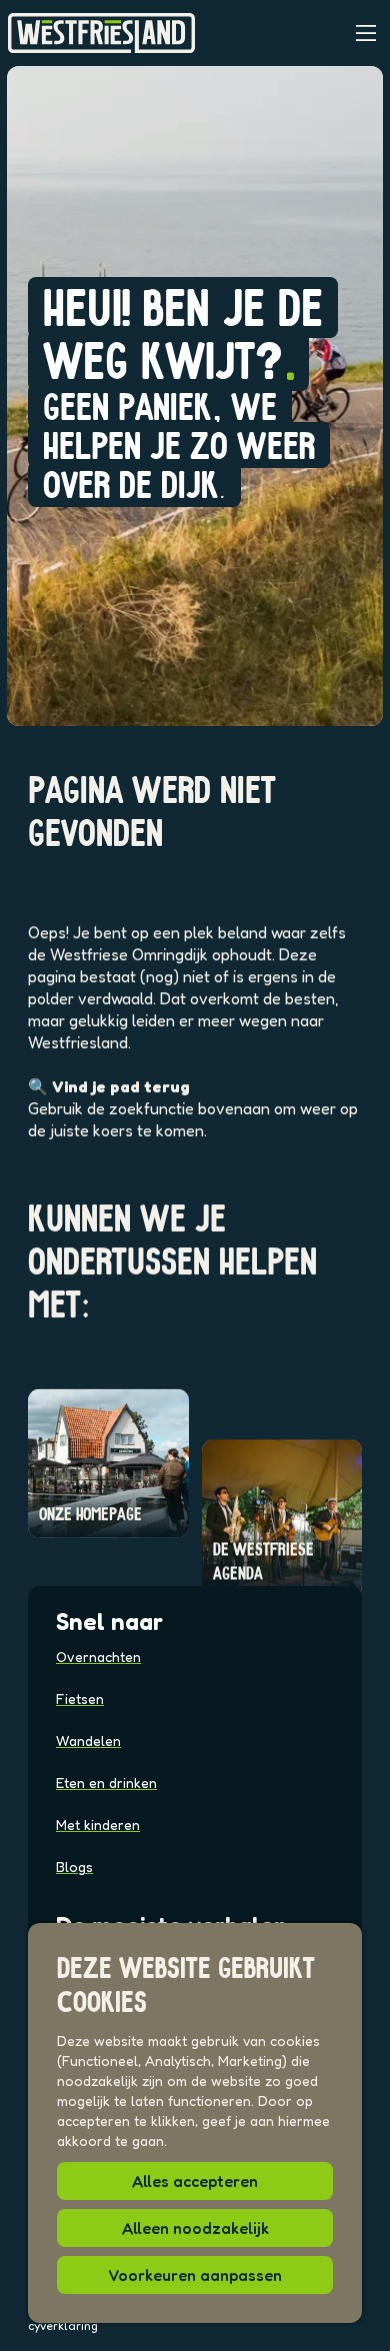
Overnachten (98, 1656)
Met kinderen (98, 1824)
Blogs (74, 1866)
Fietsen (80, 1698)
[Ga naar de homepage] (101, 32)
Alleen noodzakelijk (195, 2228)
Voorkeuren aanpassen (195, 2275)
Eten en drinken (106, 1782)
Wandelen (88, 1740)
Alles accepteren (195, 2181)
